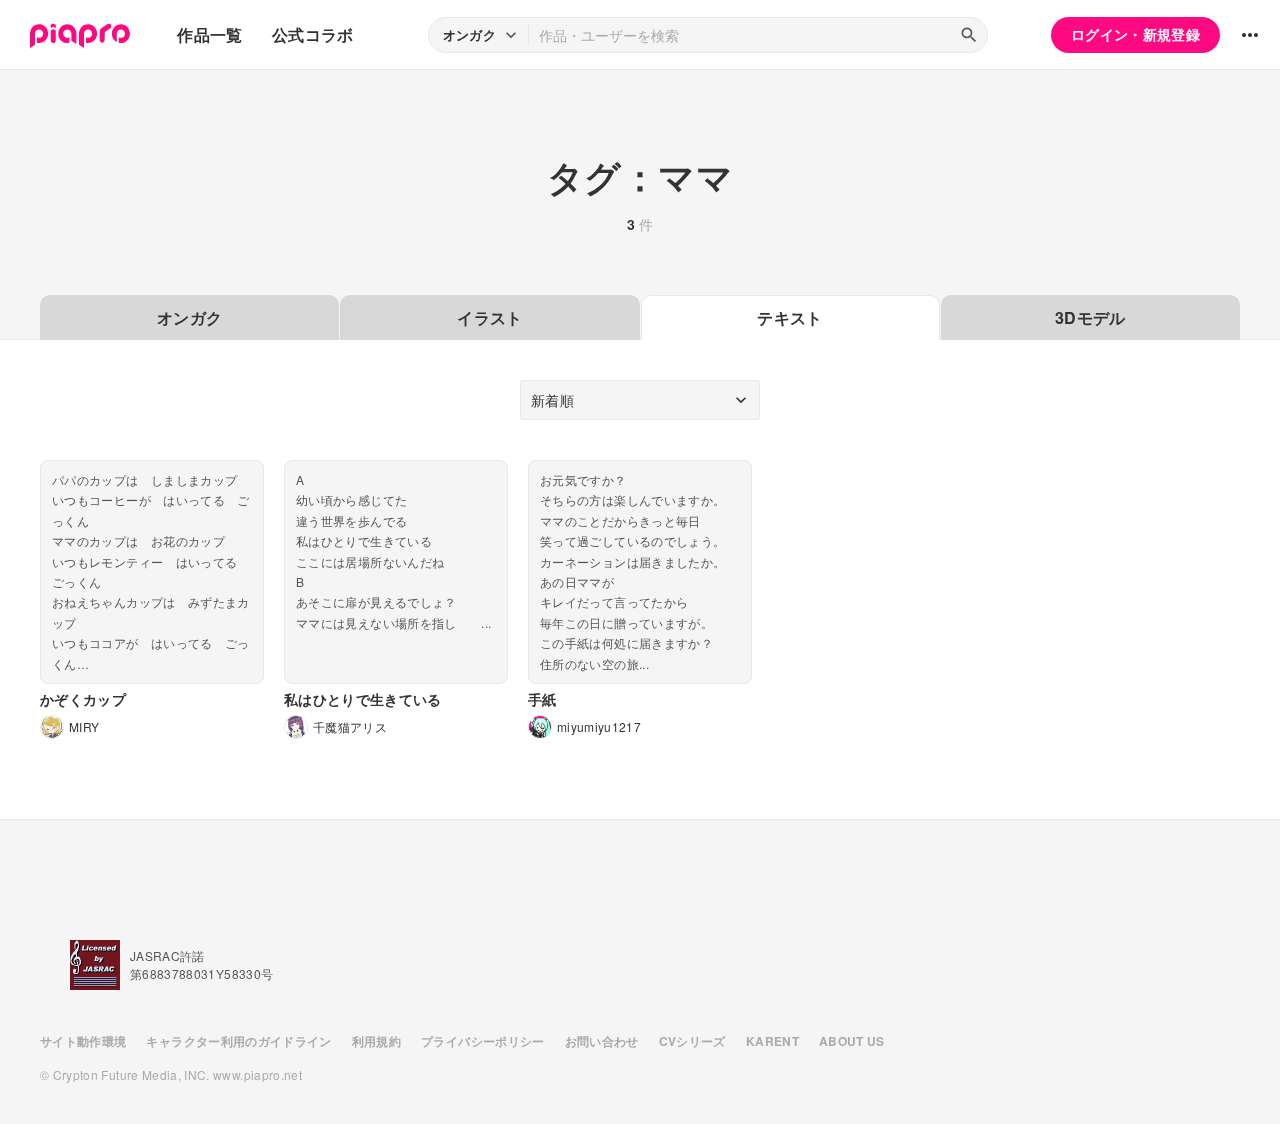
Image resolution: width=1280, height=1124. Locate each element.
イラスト (489, 317)
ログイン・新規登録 (1135, 34)
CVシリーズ (692, 1041)
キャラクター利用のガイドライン (238, 1041)
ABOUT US (852, 1041)
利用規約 (376, 1041)
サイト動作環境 (83, 1041)
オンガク (189, 317)
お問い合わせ (602, 1041)
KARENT (772, 1041)
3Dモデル (1090, 317)
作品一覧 (209, 34)
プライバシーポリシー (483, 1041)
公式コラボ (313, 34)
